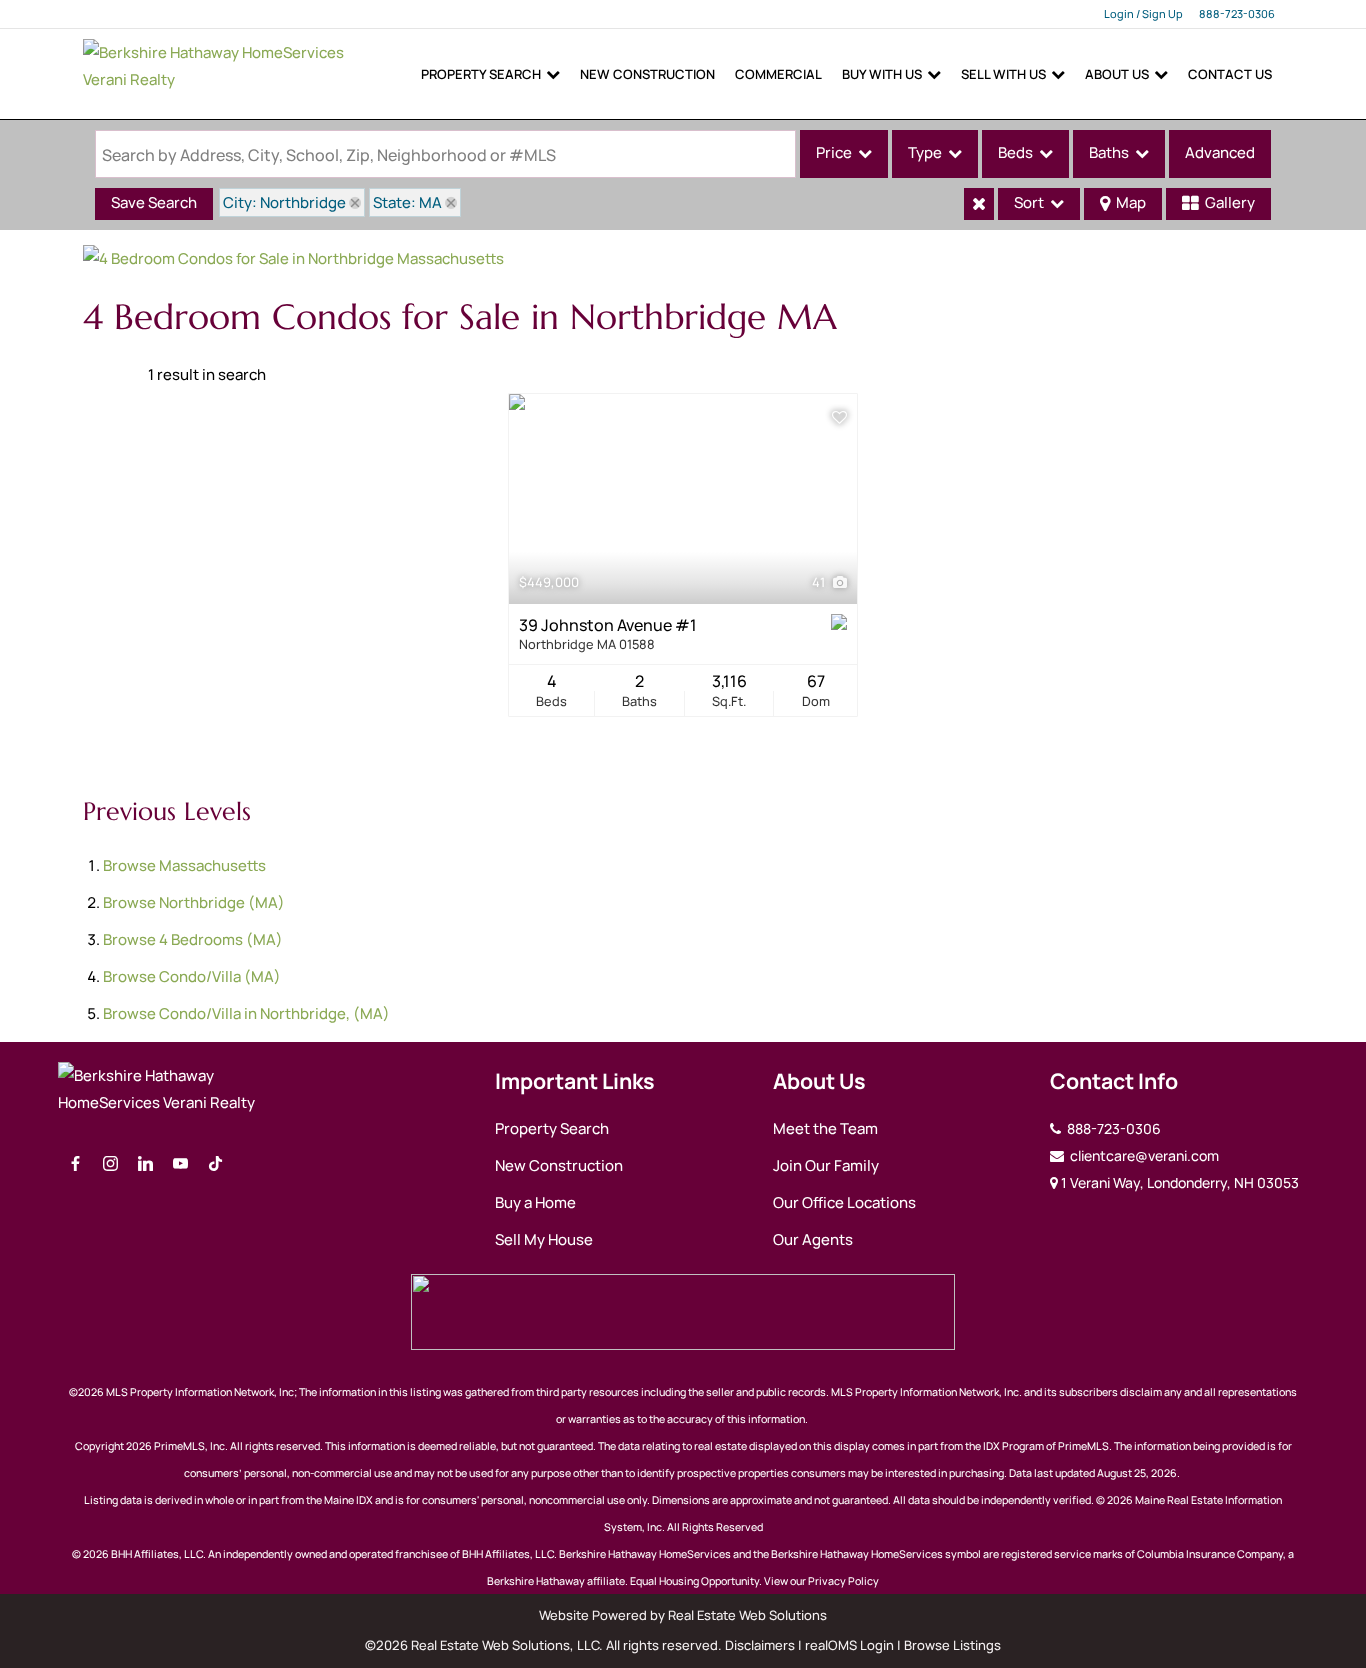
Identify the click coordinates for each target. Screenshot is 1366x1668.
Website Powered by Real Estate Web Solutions (683, 1615)
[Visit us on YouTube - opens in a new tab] (180, 1164)
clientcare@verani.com (1143, 1155)
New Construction (647, 74)
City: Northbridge (284, 202)
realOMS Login (849, 1645)
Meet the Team (825, 1128)
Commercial (778, 74)
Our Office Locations (844, 1202)
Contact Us (1230, 74)
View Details (683, 499)
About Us (1117, 74)
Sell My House (544, 1239)
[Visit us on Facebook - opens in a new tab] (75, 1164)
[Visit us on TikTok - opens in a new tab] (215, 1164)
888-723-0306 (1237, 13)
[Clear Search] (979, 204)
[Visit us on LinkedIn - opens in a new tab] (145, 1164)
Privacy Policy (843, 1581)
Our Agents (813, 1239)
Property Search (481, 74)
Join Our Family (826, 1165)
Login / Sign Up (1143, 13)
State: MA (407, 202)
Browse (184, 865)
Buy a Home (535, 1202)
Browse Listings (952, 1645)
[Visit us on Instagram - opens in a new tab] (110, 1164)
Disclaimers (760, 1645)
